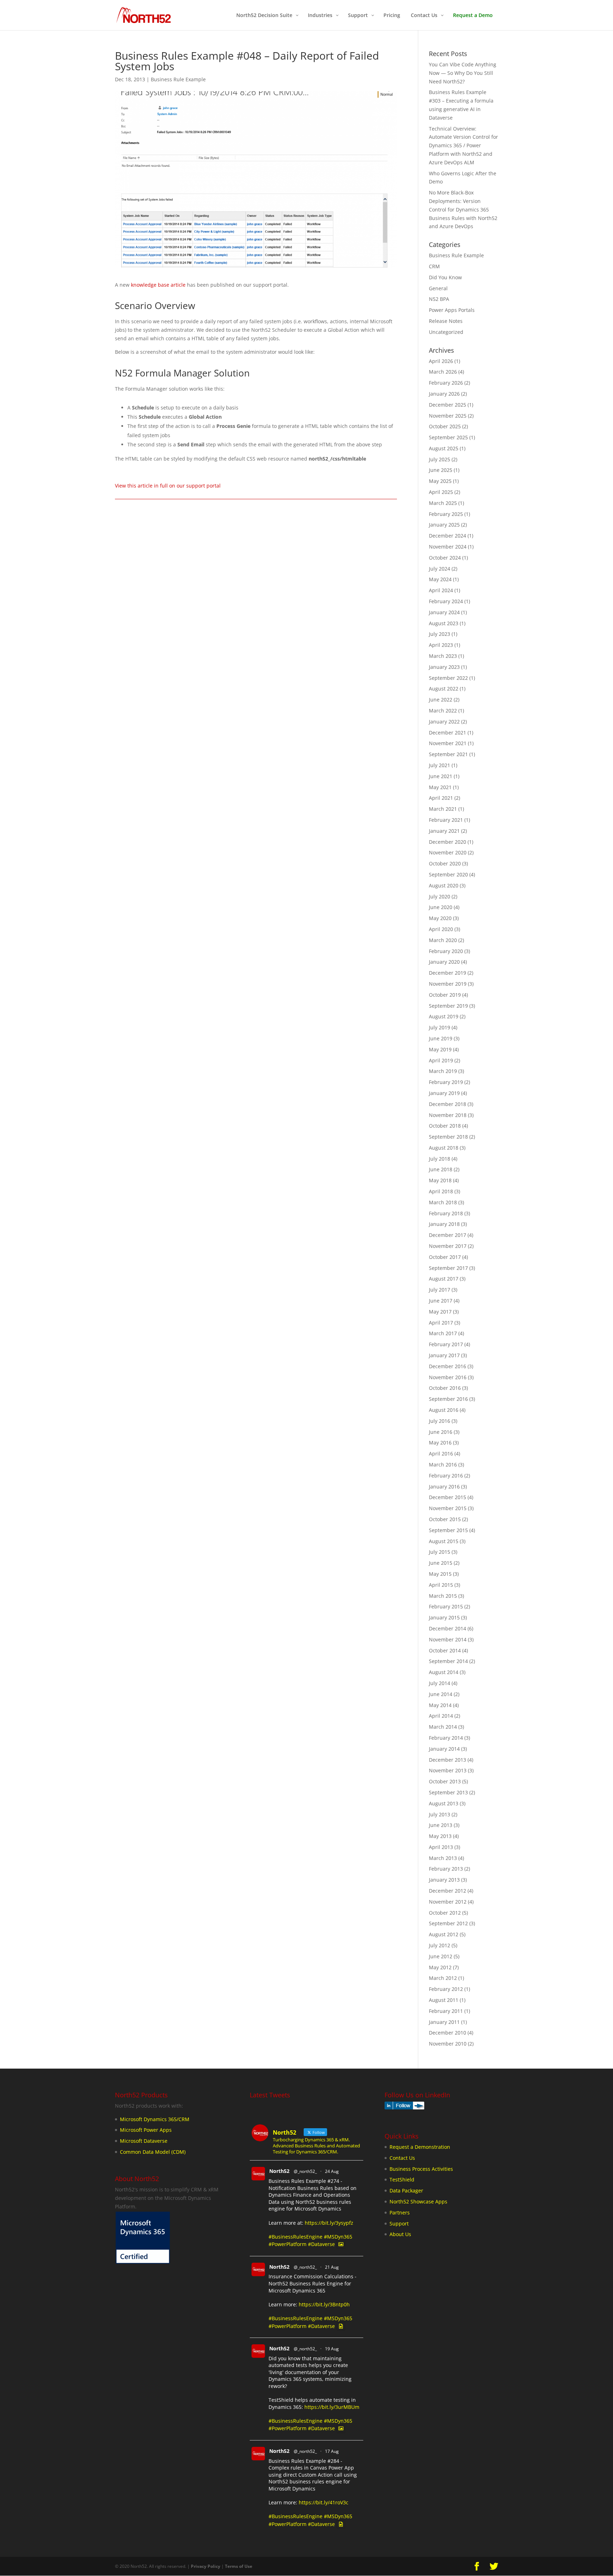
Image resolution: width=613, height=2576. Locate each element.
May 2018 (440, 1180)
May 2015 (440, 1574)
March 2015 (443, 1596)
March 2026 (443, 372)
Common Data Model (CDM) (153, 2152)
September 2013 (448, 1792)
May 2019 (440, 1049)
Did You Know (445, 277)
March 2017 (443, 1333)
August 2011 (444, 2000)
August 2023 (444, 623)
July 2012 (440, 1945)
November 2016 (448, 1377)
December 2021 (448, 733)
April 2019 (441, 1060)
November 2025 (448, 416)
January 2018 (444, 1224)
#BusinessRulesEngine (296, 2237)
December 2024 (448, 536)
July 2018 (440, 1159)
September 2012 (448, 1923)
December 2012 (448, 1891)
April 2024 (441, 590)
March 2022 (443, 711)
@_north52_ (305, 2171)
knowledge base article (158, 285)
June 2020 (441, 907)
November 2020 (448, 852)
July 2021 (440, 765)
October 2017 (445, 1257)
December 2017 (448, 1235)
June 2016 (441, 1432)
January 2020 (444, 962)
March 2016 (443, 1465)
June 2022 (441, 700)
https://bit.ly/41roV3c (324, 2502)
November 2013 (448, 1770)
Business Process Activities (421, 2169)
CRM (434, 266)
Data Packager (406, 2190)
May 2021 (440, 787)
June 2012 (441, 1956)
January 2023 (444, 667)
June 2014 (441, 1694)
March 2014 (443, 1727)
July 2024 (440, 569)
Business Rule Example (178, 79)
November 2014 (448, 1639)
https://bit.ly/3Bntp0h (324, 2304)
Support (399, 2223)
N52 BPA (439, 299)
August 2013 (444, 1803)
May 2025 (440, 481)
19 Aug (332, 2349)
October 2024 (445, 558)
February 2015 (446, 1606)
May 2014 (440, 1705)
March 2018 (443, 1202)
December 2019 (448, 973)
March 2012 (443, 1978)
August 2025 (444, 448)
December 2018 (448, 1104)
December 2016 (448, 1366)
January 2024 (444, 612)
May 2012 (440, 1967)
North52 (279, 2171)
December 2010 (448, 2033)
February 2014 (446, 1738)
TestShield (402, 2179)
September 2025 (448, 437)
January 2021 (444, 831)
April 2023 (441, 645)
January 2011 (444, 2022)
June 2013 (441, 1825)
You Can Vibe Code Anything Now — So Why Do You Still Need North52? (463, 73)
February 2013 (446, 1869)
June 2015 (441, 1563)
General (438, 288)
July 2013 (440, 1814)
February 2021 (446, 820)
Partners (400, 2212)
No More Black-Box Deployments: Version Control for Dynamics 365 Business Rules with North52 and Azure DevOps (463, 209)
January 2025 (444, 525)
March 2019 (443, 1071)
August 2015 (444, 1541)
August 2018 (444, 1148)
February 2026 (446, 383)
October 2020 (445, 863)
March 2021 (443, 809)
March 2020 (443, 940)
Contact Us (402, 2158)
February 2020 (446, 951)
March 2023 (443, 656)
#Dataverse (321, 2244)
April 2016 (441, 1454)
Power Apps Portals (452, 310)
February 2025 (446, 514)
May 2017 (440, 1312)
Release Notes (446, 321)
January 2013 (444, 1880)
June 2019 (441, 1038)
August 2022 (444, 689)
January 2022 (444, 722)
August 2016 (444, 1410)
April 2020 (441, 929)
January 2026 (444, 394)
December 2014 (448, 1628)
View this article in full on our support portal (168, 486)
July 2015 (440, 1552)
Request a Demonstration (420, 2147)
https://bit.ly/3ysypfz (329, 2223)
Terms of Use (239, 2566)
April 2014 (441, 1716)
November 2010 (448, 2044)
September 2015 (448, 1530)
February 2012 (446, 1989)
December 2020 (448, 842)
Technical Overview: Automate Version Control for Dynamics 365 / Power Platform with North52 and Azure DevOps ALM (463, 145)
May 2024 (440, 579)
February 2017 (446, 1344)
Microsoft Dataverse (144, 2141)
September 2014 (448, 1661)
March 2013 (443, 1858)
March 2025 (443, 503)
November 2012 (448, 1902)
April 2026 (441, 361)
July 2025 (440, 459)
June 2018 (441, 1169)
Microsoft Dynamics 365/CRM (155, 2119)
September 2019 (448, 1006)
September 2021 (448, 754)
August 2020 (444, 885)
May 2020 (440, 918)
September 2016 (448, 1399)
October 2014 (445, 1650)
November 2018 (448, 1115)
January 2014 (444, 1749)
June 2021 (441, 776)
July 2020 (440, 896)
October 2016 (445, 1388)
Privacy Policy (206, 2566)
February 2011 (446, 2011)
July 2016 (440, 1421)
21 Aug (332, 2267)
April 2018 (441, 1191)
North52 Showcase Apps (418, 2201)
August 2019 (444, 1016)
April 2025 (441, 492)
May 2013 (440, 1836)
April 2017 (441, 1323)
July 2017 (440, 1290)
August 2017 (444, 1279)
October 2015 (445, 1519)
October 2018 (445, 1126)
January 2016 (444, 1487)
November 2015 (448, 1508)
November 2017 (448, 1246)
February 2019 (446, 1082)
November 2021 (448, 743)
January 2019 (444, 1093)
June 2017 (441, 1301)
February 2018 (446, 1213)
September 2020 (448, 874)
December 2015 (448, 1497)
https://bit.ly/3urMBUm (332, 2407)
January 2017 (444, 1355)
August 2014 (444, 1672)
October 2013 (445, 1781)
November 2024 (448, 547)
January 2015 (444, 1617)
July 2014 (440, 1683)
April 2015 (441, 1585)
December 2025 (448, 405)
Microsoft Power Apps (146, 2130)
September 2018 (448, 1137)
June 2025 (441, 470)
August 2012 (444, 1934)
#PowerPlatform (288, 2244)
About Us (400, 2234)
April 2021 (441, 798)
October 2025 (445, 426)
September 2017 (448, 1268)
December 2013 (448, 1760)
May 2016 (440, 1443)
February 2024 (446, 601)
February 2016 (446, 1476)
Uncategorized (446, 332)
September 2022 (448, 678)
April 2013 (441, 1847)
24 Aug (332, 2171)
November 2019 (448, 984)
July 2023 (440, 634)
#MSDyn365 (338, 2237)
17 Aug (332, 2451)
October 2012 (445, 1913)
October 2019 (445, 995)
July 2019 (440, 1027)
